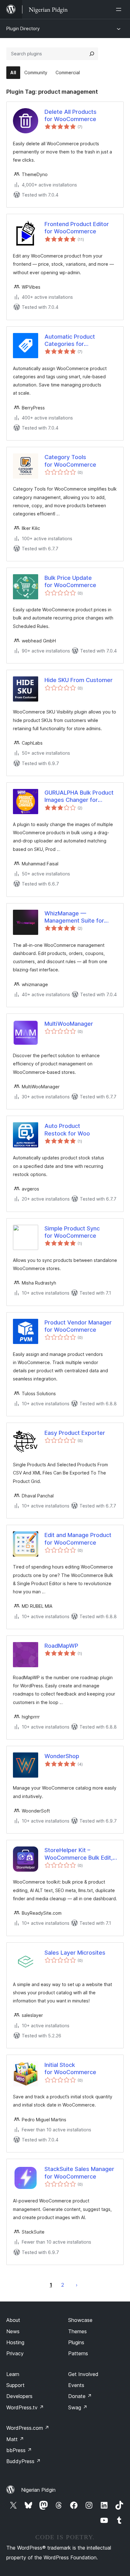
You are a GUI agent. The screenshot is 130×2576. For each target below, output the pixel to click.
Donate (80, 2396)
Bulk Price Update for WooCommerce (70, 581)
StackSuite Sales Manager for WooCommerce (79, 2173)
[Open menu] (120, 9)
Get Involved (83, 2374)
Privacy (15, 2353)
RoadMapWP (61, 1646)
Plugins (76, 2342)
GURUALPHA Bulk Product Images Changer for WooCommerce (79, 797)
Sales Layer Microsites (75, 1953)
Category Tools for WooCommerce (70, 461)
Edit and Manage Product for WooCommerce (78, 1539)
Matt (15, 2439)
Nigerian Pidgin (38, 2490)
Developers (19, 2396)
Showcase (80, 2320)
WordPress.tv (25, 2407)
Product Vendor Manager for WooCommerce (78, 1326)
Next (77, 2285)
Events (76, 2385)
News (13, 2331)
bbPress (19, 2450)
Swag (78, 2407)
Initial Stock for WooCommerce (70, 2068)
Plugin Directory (23, 28)
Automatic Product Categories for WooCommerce (70, 341)
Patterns (78, 2353)
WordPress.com (28, 2428)
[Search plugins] (92, 54)
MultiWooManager (69, 1024)
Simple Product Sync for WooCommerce (72, 1232)
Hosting (15, 2342)
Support (15, 2385)
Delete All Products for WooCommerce (71, 115)
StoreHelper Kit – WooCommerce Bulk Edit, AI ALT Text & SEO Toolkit (79, 1854)
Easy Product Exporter (75, 1433)
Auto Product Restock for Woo (67, 1130)
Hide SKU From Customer (79, 680)
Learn (13, 2374)
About (13, 2320)
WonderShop (62, 1756)
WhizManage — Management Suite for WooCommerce (74, 917)
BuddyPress (24, 2461)
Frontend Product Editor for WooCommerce (77, 228)
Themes (77, 2331)
